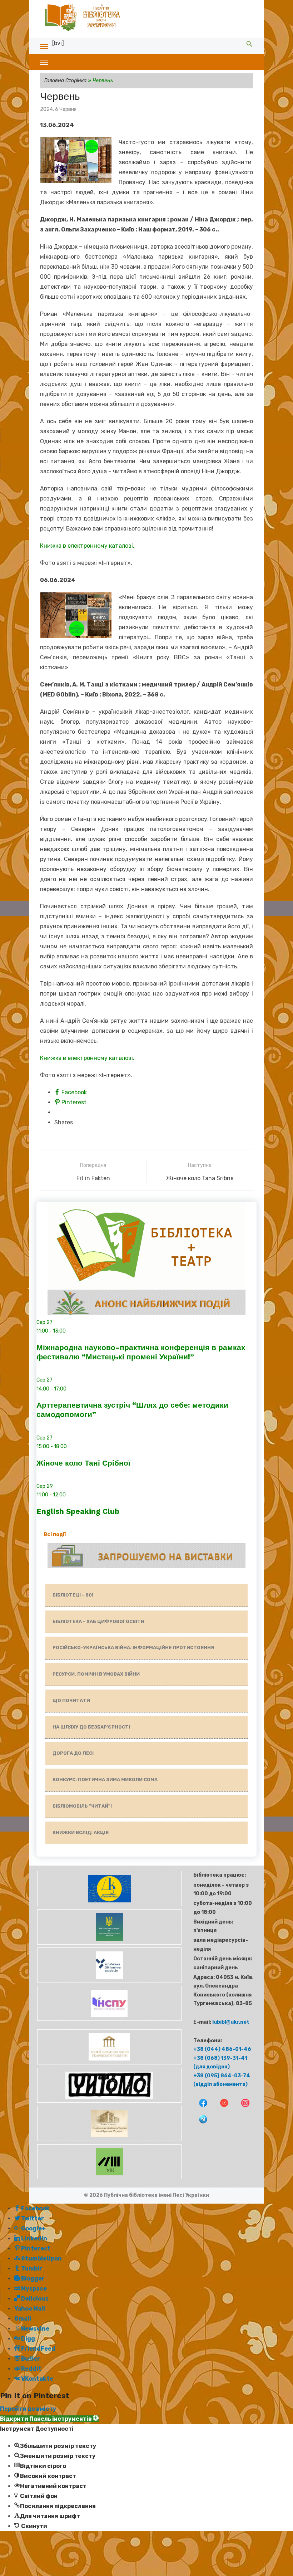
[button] (49, 2419)
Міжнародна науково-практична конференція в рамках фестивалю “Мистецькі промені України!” (141, 1352)
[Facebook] (200, 2108)
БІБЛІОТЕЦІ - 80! (73, 1595)
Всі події (55, 1534)
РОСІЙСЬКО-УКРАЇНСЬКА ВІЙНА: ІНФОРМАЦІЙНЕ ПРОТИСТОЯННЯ (133, 1648)
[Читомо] (109, 2101)
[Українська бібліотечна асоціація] (109, 1981)
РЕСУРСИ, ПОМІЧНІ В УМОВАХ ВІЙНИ (96, 1674)
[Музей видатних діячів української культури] (109, 2063)
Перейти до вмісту (28, 2409)
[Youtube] (221, 2108)
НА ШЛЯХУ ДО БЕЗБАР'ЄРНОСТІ (91, 1727)
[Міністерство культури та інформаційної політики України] (109, 1943)
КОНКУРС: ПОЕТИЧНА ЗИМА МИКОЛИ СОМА (105, 1780)
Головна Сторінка (65, 81)
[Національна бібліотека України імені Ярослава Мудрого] (109, 2139)
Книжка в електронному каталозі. (87, 546)
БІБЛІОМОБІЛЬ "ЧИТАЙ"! (82, 1806)
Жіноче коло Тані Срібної (83, 1463)
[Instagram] (242, 2108)
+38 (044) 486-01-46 (222, 2049)
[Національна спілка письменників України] (109, 2019)
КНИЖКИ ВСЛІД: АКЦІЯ (81, 1832)
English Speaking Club (78, 1511)
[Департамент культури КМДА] (109, 1905)
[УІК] (109, 2178)
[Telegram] (200, 2124)
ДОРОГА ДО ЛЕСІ (73, 1753)
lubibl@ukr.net (231, 2022)
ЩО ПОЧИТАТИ (71, 1700)
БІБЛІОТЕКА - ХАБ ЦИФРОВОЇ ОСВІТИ (98, 1621)
